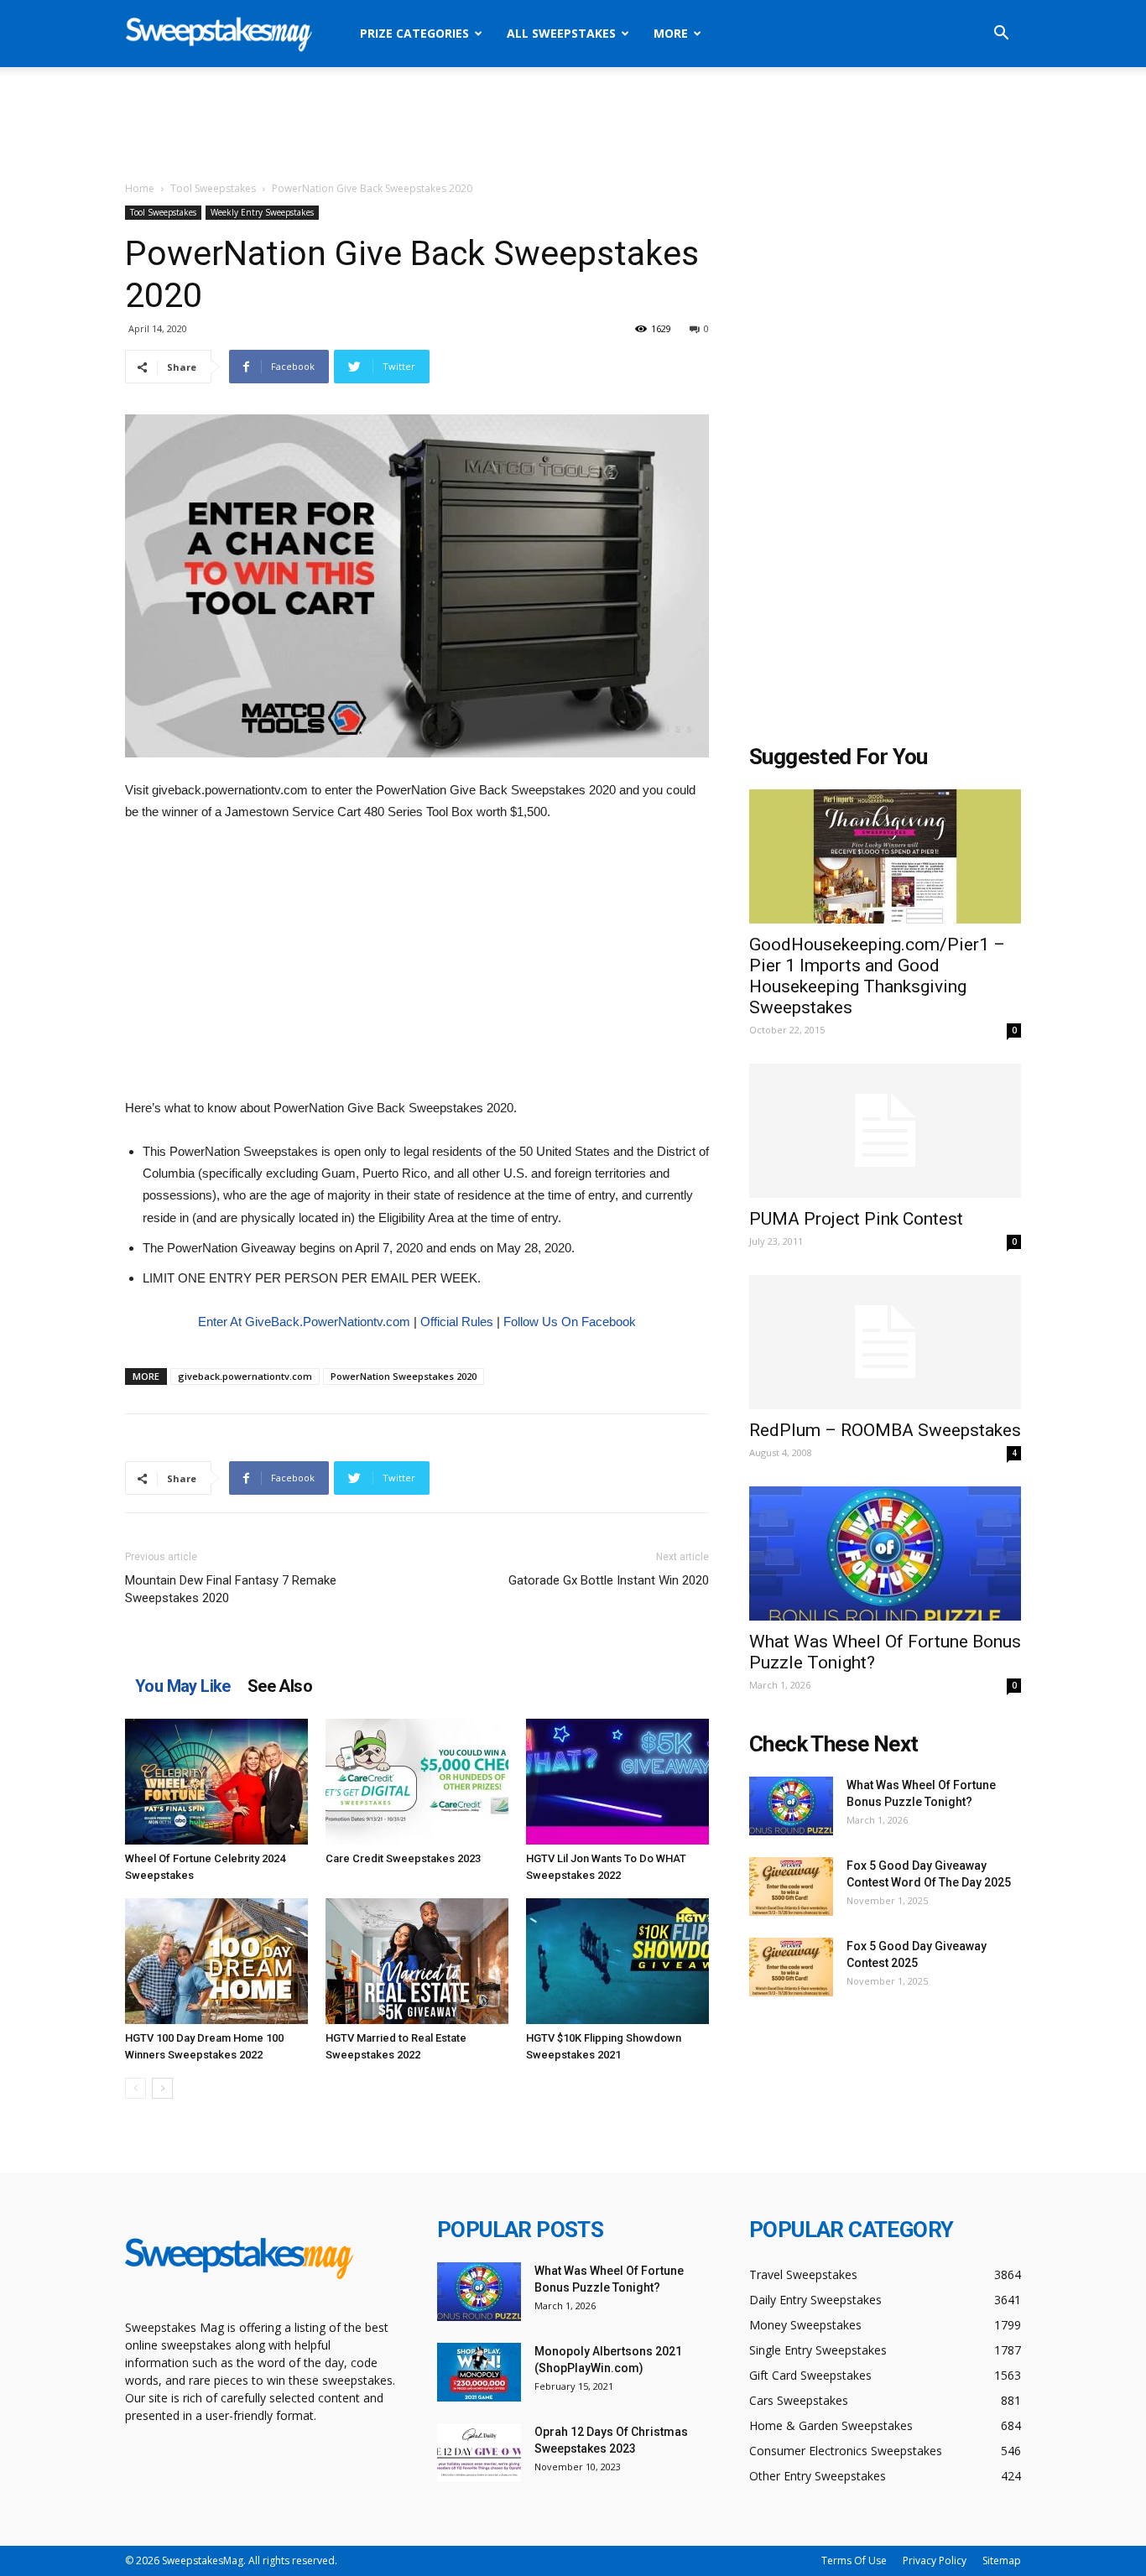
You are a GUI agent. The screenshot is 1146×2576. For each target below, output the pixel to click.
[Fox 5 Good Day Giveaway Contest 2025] (791, 1967)
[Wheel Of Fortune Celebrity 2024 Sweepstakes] (216, 1782)
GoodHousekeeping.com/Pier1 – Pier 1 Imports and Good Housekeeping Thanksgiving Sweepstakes (877, 976)
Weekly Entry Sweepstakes (262, 212)
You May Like (183, 1686)
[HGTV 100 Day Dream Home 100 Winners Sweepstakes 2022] (216, 1961)
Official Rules (457, 1322)
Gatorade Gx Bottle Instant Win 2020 (609, 1580)
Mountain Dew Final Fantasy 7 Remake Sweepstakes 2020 (231, 1589)
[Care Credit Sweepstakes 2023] (417, 1782)
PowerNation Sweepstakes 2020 (404, 1376)
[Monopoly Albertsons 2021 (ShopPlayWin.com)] (479, 2372)
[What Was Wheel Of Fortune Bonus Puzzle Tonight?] (885, 1553)
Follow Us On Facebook (570, 1322)
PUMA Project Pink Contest (856, 1219)
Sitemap (1002, 2560)
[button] (1001, 35)
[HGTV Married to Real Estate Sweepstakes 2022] (417, 1961)
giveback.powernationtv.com (245, 1376)
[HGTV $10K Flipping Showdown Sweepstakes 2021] (617, 1961)
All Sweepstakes (561, 33)
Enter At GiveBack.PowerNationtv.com (304, 1322)
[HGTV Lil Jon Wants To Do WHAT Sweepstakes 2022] (617, 1782)
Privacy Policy (935, 2560)
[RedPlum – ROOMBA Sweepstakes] (885, 1342)
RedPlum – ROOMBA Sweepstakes (885, 1430)
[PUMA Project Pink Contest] (885, 1131)
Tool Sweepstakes (213, 188)
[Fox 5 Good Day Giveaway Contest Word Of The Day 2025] (791, 1886)
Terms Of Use (854, 2560)
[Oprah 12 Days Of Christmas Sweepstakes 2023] (479, 2453)
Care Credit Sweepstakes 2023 (403, 1858)
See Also (280, 1686)
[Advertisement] (573, 125)
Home (140, 188)
